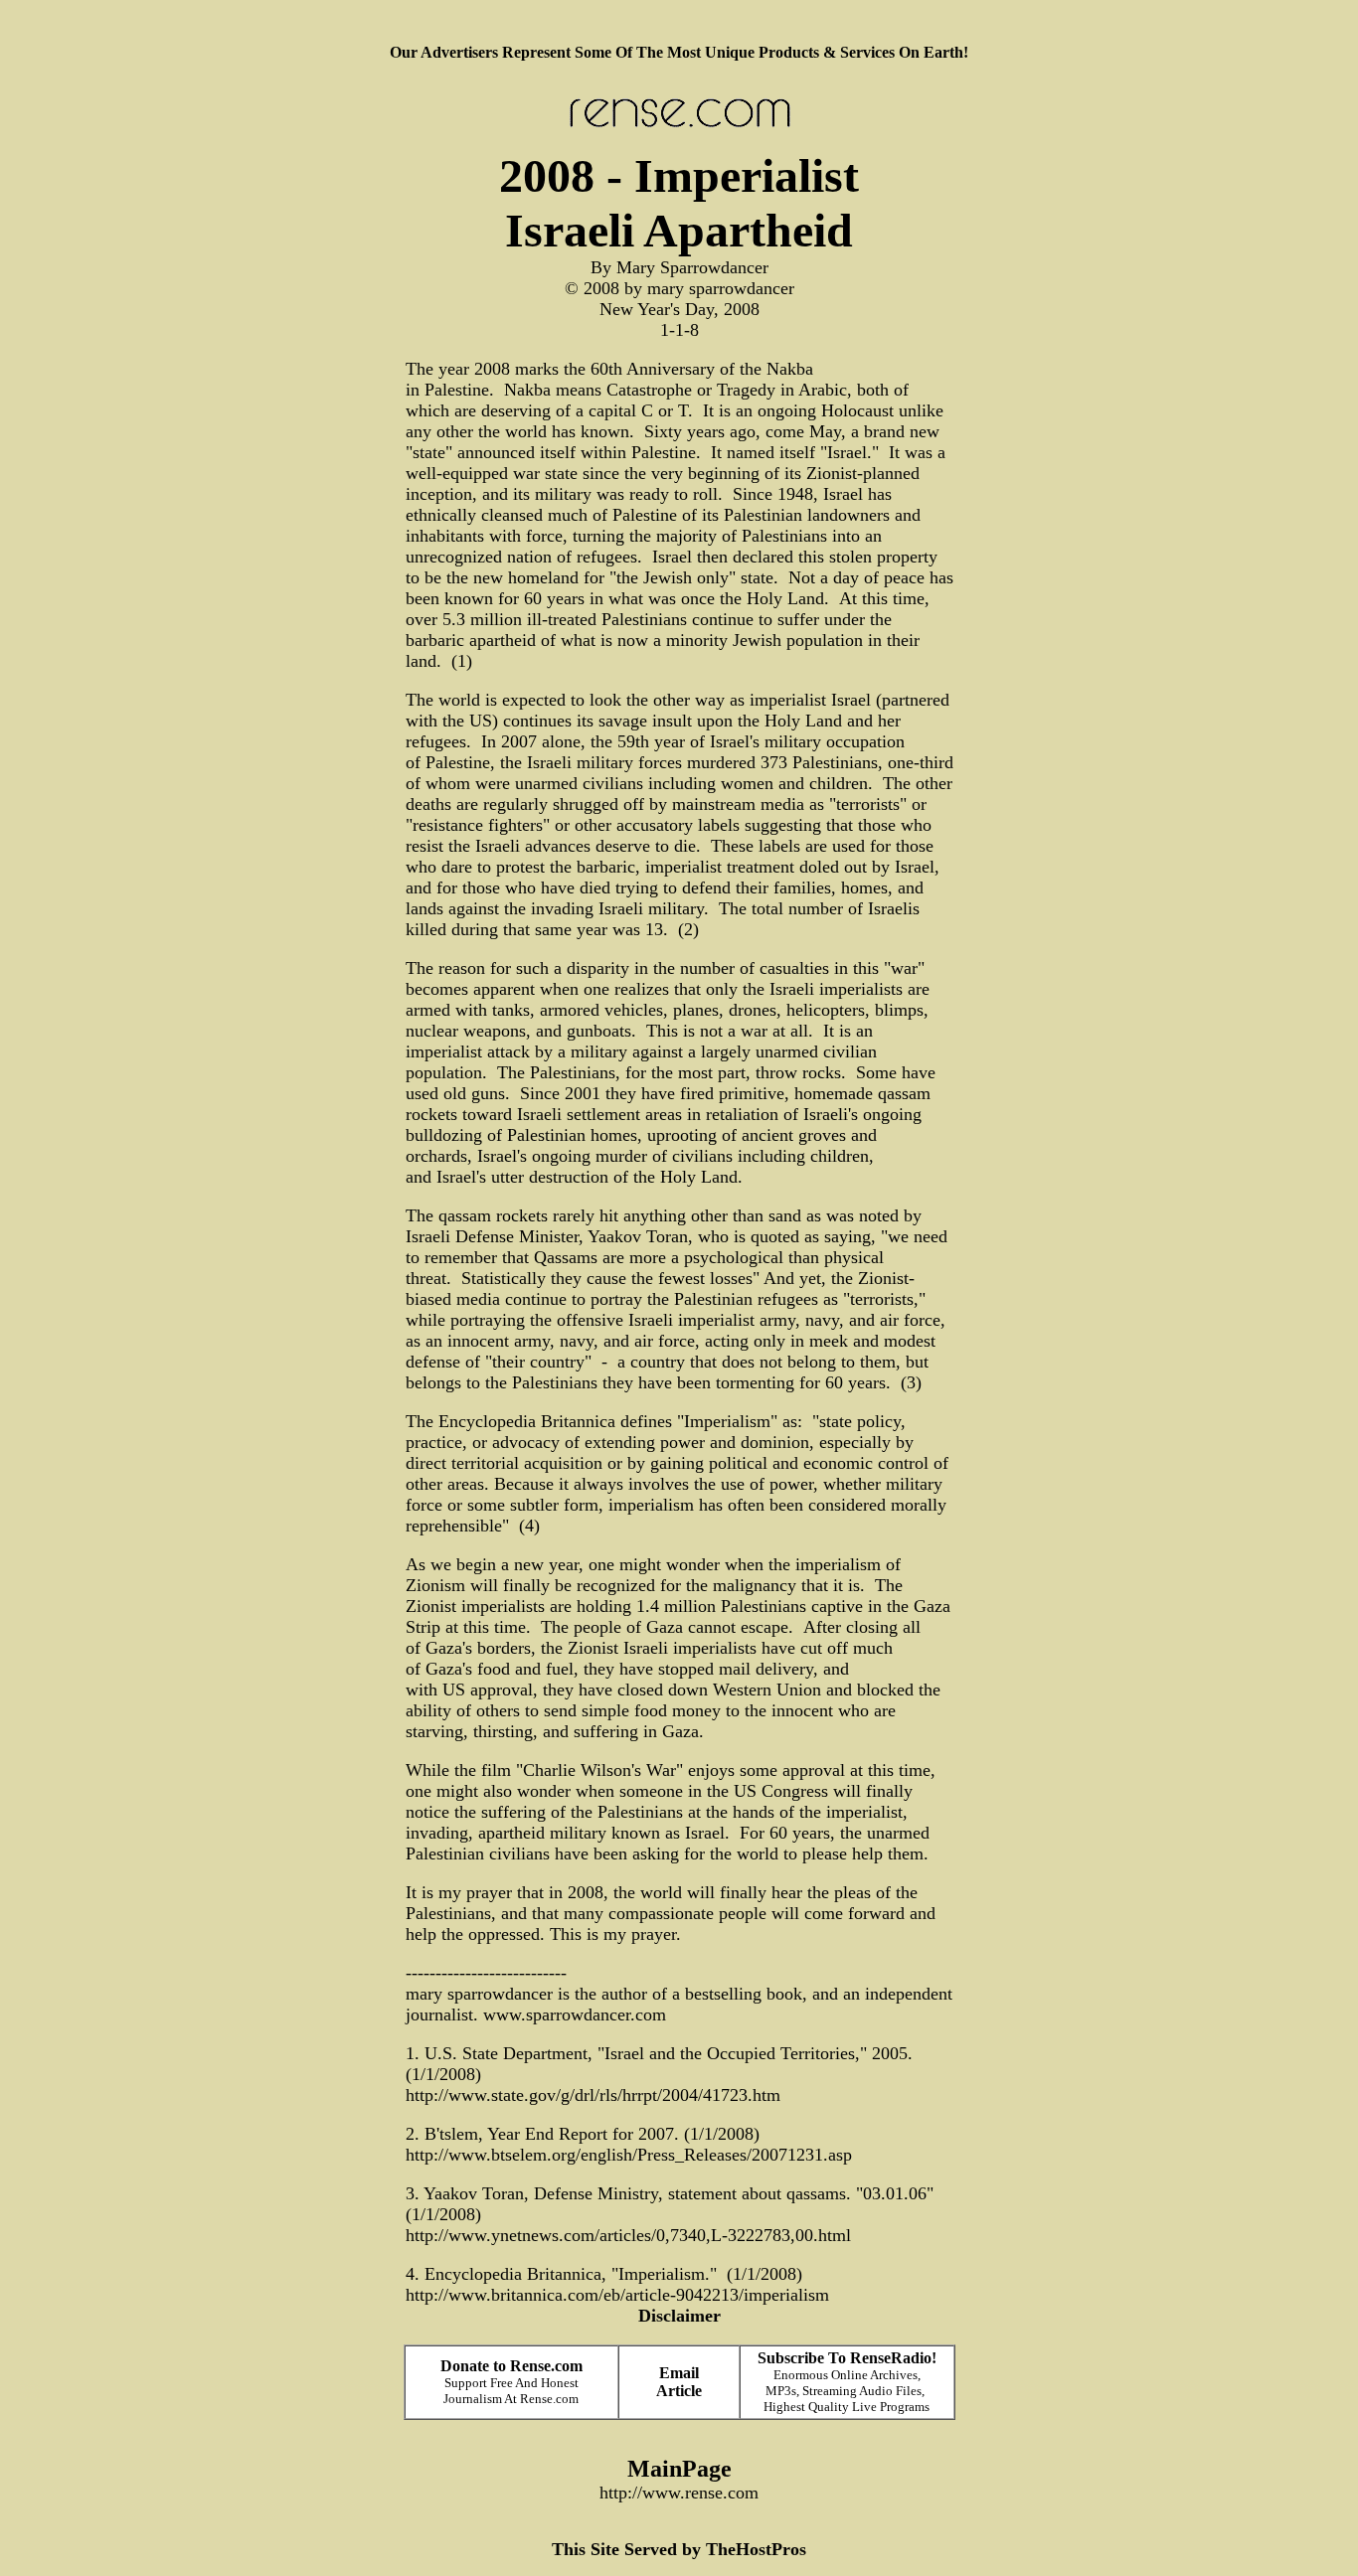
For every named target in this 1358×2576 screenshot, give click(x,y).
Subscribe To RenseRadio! (847, 2358)
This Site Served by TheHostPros (679, 2549)
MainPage (679, 2469)
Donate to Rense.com (511, 2366)
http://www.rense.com (679, 2493)
